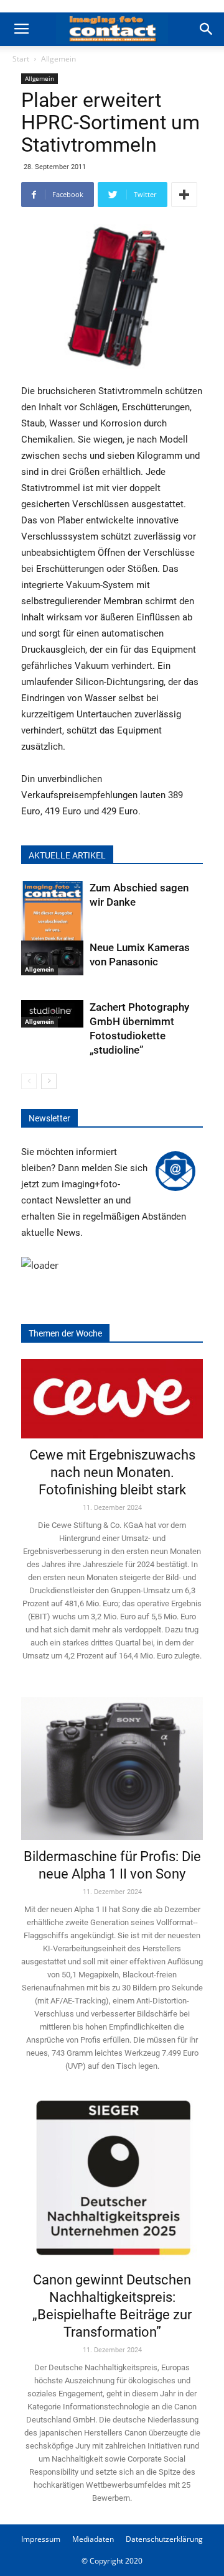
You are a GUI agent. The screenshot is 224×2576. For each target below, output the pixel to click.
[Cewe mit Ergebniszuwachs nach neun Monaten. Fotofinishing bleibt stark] (112, 1399)
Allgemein (58, 59)
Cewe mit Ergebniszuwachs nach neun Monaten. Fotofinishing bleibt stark (112, 1472)
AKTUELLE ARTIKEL (67, 855)
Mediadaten (93, 2539)
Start (21, 59)
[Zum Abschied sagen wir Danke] (52, 923)
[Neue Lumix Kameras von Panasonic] (52, 958)
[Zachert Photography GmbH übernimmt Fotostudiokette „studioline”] (52, 1014)
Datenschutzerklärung (164, 2539)
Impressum (41, 2539)
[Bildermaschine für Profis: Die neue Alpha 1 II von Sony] (112, 1761)
